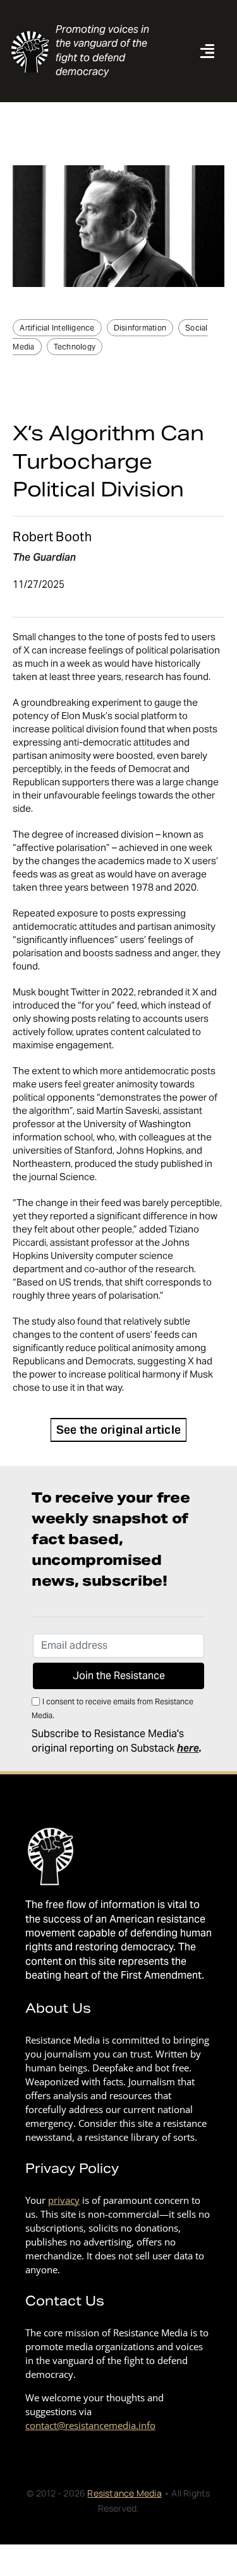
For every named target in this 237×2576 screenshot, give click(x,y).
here (188, 1748)
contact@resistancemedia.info (90, 2425)
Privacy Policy (72, 2169)
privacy (64, 2200)
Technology (75, 347)
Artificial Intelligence (57, 328)
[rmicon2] (31, 34)
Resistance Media (124, 2493)
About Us (58, 2008)
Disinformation (140, 328)
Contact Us (65, 2301)
